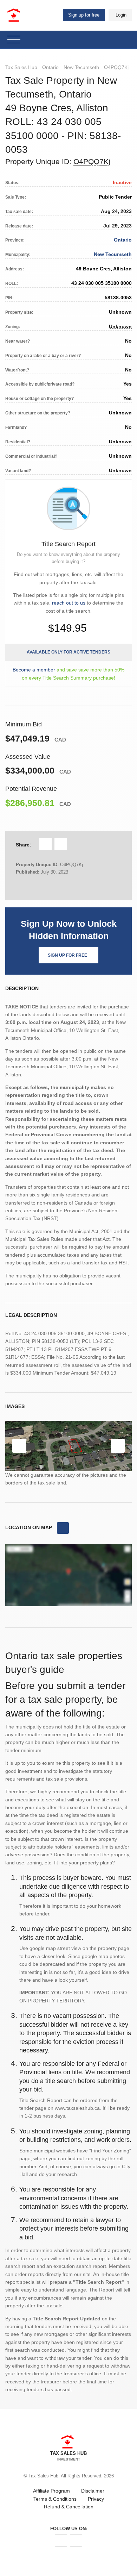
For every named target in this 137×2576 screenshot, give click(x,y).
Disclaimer (93, 2491)
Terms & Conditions (55, 2499)
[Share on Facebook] (45, 844)
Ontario (50, 67)
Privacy (96, 2499)
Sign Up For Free (67, 955)
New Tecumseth (81, 67)
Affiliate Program (51, 2491)
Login (121, 15)
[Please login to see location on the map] (63, 1528)
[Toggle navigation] (14, 40)
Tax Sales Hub (21, 67)
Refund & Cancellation (69, 2507)
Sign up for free (84, 15)
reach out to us (69, 603)
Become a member (34, 670)
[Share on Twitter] (61, 844)
